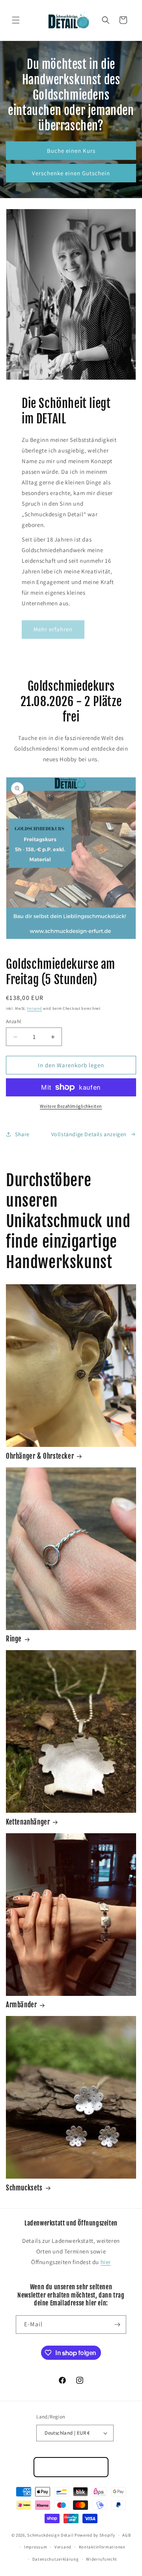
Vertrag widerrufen (71, 2467)
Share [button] (22, 1134)
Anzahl (13, 1021)
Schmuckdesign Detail (50, 2535)
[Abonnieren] (117, 2325)
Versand (34, 1008)
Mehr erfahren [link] (53, 629)
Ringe (14, 1639)
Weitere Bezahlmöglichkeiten (71, 1106)
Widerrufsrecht (102, 2559)
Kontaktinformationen (102, 2547)
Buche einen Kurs (71, 150)
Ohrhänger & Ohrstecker (40, 1456)
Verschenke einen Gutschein (71, 173)
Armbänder (21, 2005)
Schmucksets (24, 2188)
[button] (16, 20)
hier (106, 2262)
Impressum (35, 2547)
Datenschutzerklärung (56, 2559)
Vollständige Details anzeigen (89, 1134)
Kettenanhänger (28, 1822)
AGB (126, 2535)
